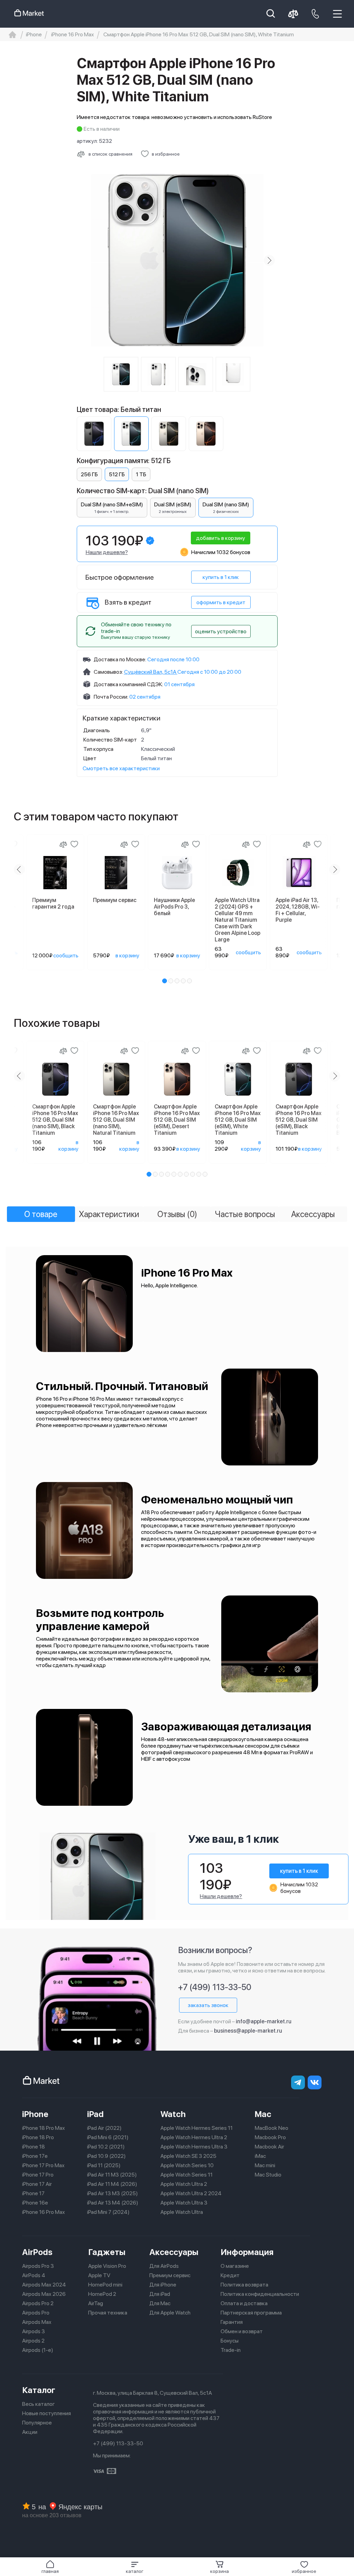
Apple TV (99, 2275)
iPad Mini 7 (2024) (108, 2212)
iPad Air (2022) (104, 2128)
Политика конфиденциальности (260, 2294)
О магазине (235, 2266)
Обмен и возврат (242, 2331)
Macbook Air (269, 2147)
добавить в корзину (221, 538)
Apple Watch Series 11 (187, 2175)
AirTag (96, 2303)
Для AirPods (164, 2266)
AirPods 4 (34, 2275)
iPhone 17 (33, 2193)
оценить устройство (221, 631)
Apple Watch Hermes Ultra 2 (194, 2137)
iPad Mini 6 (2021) (108, 2137)
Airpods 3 (34, 2331)
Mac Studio (268, 2175)
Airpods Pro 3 (38, 2266)
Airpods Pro (36, 2313)
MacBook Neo (272, 2128)
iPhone (35, 2114)
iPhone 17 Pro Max (43, 2165)
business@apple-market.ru (248, 2031)
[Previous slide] (85, 260)
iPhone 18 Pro (38, 2137)
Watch (173, 2114)
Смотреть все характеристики (121, 768)
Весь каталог (39, 2404)
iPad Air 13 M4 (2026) (113, 2203)
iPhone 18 (34, 2147)
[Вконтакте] (315, 2082)
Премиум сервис (170, 2275)
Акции (30, 2432)
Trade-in (231, 2350)
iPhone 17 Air (37, 2184)
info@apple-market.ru (264, 2021)
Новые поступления (46, 2413)
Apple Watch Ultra (182, 2212)
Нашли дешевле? (107, 552)
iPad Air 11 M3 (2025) (112, 2175)
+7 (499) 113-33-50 (215, 1987)
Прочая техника (108, 2313)
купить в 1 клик (221, 577)
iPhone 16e (35, 2203)
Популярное (37, 2423)
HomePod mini (105, 2285)
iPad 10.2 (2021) (106, 2147)
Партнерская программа (251, 2313)
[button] (135, 2567)
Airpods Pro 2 (38, 2303)
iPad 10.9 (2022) (106, 2156)
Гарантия (232, 2322)
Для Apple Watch (170, 2313)
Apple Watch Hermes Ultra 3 (194, 2147)
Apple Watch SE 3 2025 (188, 2156)
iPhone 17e (35, 2156)
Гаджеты (107, 2252)
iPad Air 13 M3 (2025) (113, 2193)
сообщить (66, 955)
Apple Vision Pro (107, 2266)
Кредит (230, 2275)
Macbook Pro (270, 2137)
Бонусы (230, 2341)
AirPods (37, 2252)
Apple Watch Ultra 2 (184, 2184)
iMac (260, 2156)
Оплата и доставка (244, 2303)
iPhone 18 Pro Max (44, 2128)
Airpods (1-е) (38, 2350)
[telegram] (298, 2082)
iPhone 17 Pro (38, 2175)
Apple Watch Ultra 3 (184, 2203)
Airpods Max (37, 2322)
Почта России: (111, 697)
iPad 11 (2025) (104, 2165)
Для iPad (160, 2294)
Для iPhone (163, 2285)
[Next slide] (269, 260)
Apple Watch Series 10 (187, 2165)
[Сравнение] (63, 844)
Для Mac (160, 2303)
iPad (95, 2114)
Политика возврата (244, 2285)
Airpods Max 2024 (44, 2285)
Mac (263, 2114)
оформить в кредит (221, 602)
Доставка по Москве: (120, 659)
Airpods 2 (33, 2341)
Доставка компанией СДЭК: (128, 684)
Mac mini (265, 2165)
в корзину (127, 955)
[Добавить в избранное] (74, 844)
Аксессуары (174, 2252)
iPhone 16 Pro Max (44, 2212)
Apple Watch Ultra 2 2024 (191, 2193)
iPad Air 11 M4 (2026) (112, 2184)
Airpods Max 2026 (44, 2294)
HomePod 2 (102, 2294)
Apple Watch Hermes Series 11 (197, 2128)
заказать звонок (208, 2005)
